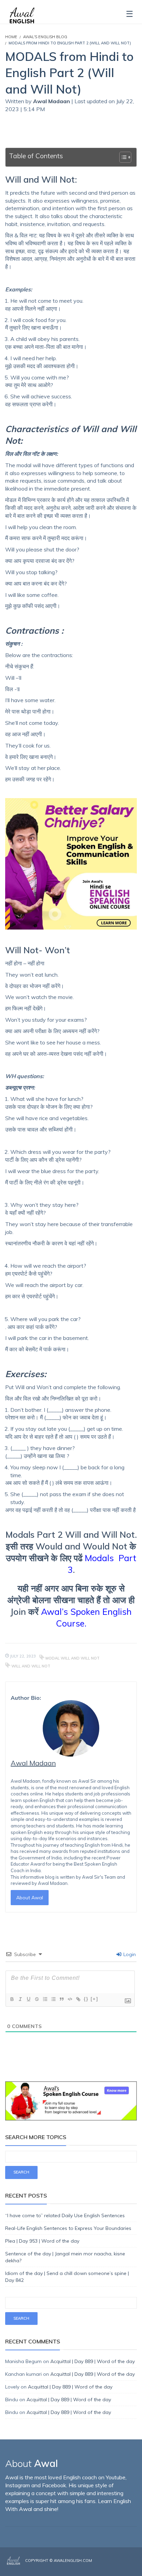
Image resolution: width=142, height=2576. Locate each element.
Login (129, 1954)
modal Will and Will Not (73, 1658)
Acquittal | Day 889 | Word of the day (93, 2361)
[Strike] (37, 1999)
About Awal (30, 1898)
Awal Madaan (52, 101)
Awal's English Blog (45, 37)
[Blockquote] (61, 1999)
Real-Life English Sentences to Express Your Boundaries (68, 2228)
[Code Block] (70, 1999)
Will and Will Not (31, 1666)
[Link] (78, 1999)
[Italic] (20, 1999)
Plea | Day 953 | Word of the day (42, 2241)
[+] (94, 1999)
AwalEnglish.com (73, 2561)
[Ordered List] (45, 1999)
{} (86, 1999)
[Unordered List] (53, 1999)
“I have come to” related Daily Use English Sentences (65, 2215)
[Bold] (12, 1999)
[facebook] (115, 2566)
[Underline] (28, 1999)
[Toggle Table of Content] (122, 157)
